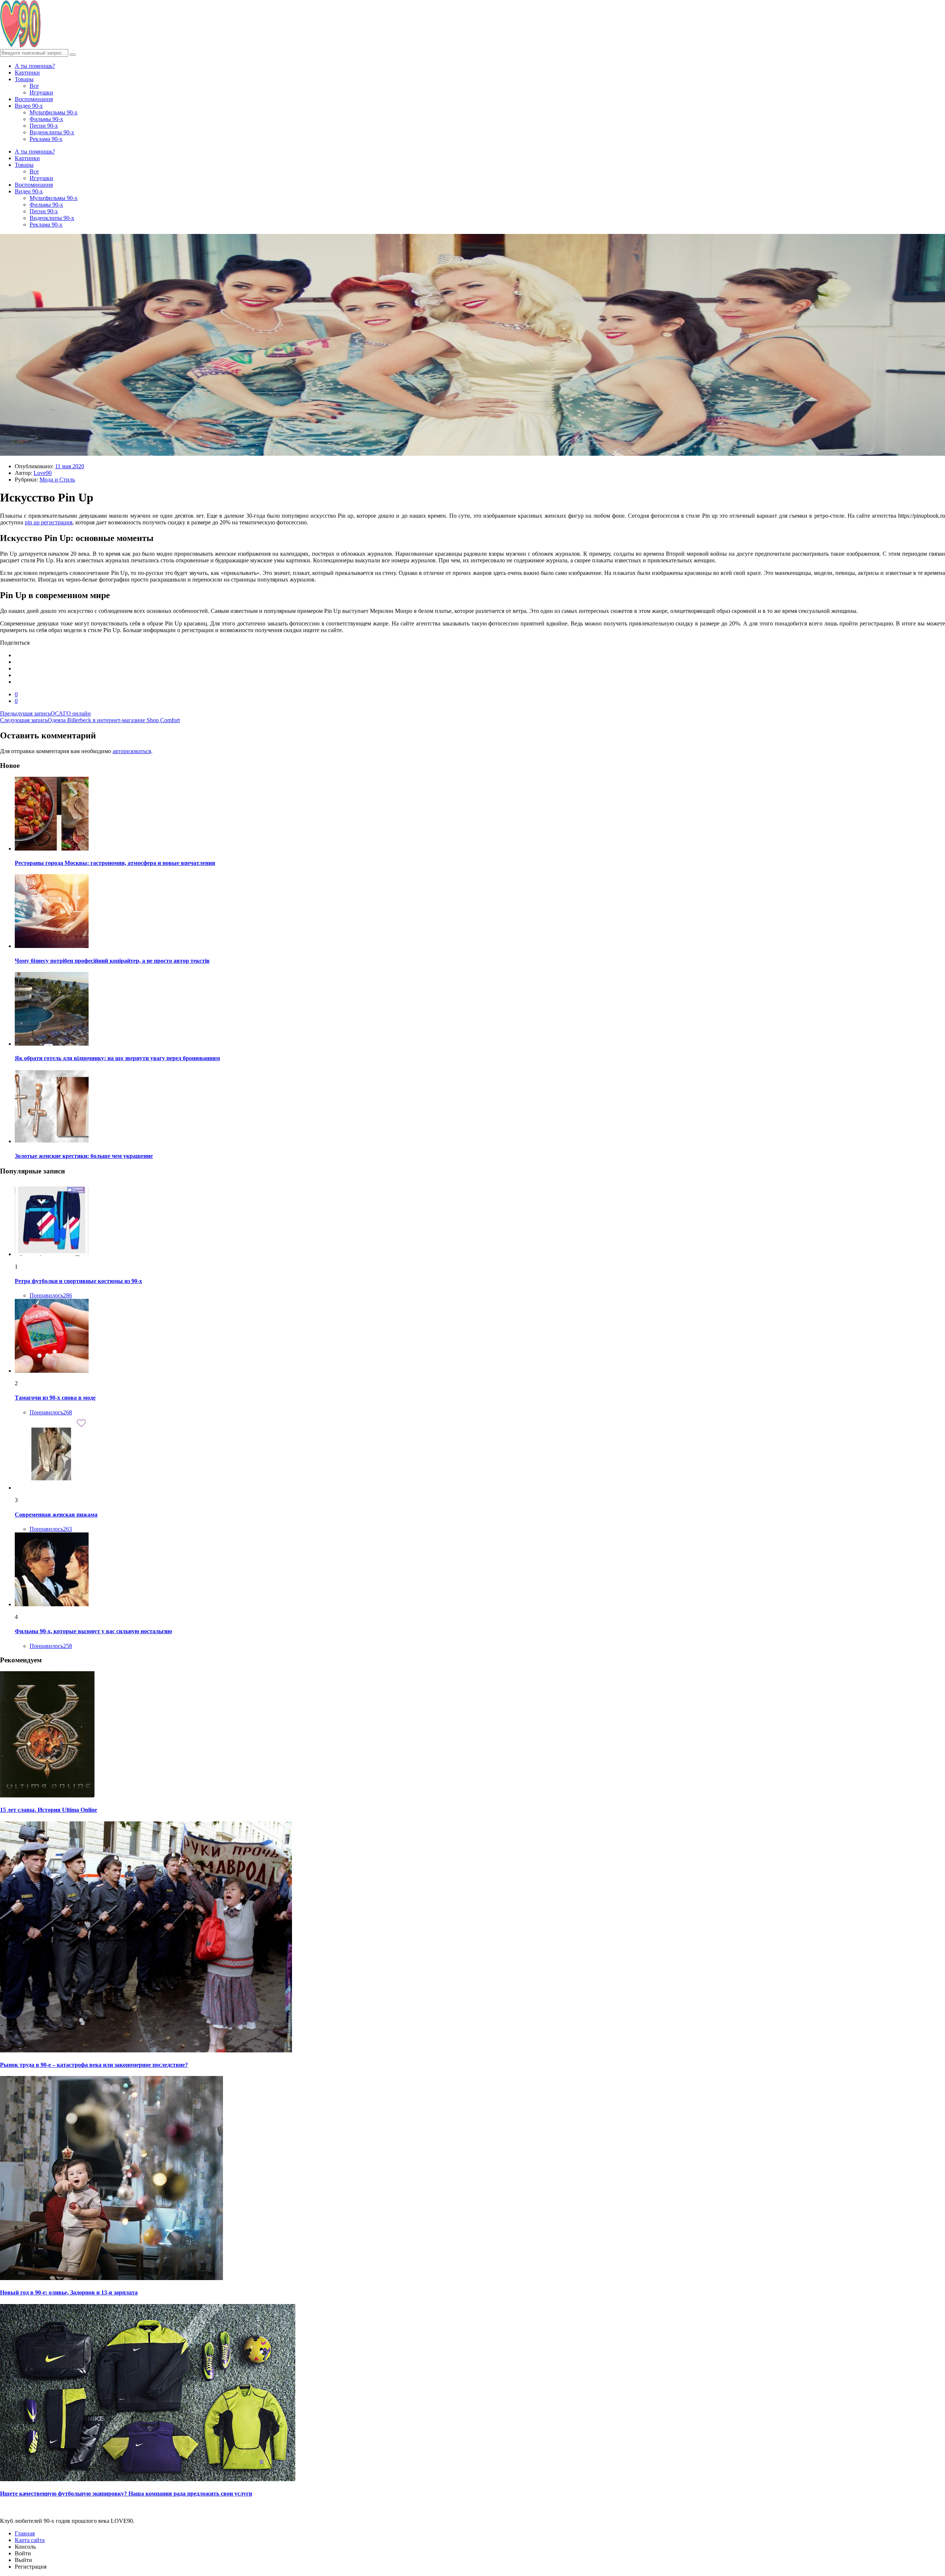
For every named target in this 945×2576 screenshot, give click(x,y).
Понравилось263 (51, 1529)
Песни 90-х (44, 126)
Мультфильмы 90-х (54, 112)
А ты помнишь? (35, 66)
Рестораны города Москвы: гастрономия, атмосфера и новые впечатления (115, 863)
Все (34, 86)
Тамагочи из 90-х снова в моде (55, 1398)
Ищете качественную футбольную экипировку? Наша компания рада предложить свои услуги (126, 2494)
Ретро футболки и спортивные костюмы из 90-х (78, 1281)
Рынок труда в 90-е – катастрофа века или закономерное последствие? (94, 2065)
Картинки (27, 73)
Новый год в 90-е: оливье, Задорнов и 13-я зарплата (69, 2292)
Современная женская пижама (56, 1515)
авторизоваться (132, 751)
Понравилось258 (51, 1646)
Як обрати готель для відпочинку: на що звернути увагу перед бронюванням (117, 1058)
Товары (24, 79)
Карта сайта (30, 2540)
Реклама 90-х (46, 139)
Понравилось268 (51, 1412)
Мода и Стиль (57, 480)
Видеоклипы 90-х (52, 132)
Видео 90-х (29, 106)
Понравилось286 (51, 1295)
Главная (25, 2533)
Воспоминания (34, 99)
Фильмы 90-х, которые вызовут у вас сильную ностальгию (93, 1631)
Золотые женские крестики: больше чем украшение (84, 1156)
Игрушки (41, 92)
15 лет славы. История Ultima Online (49, 1810)
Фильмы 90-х (46, 119)
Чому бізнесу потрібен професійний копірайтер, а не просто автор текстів (112, 961)
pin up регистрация (49, 522)
